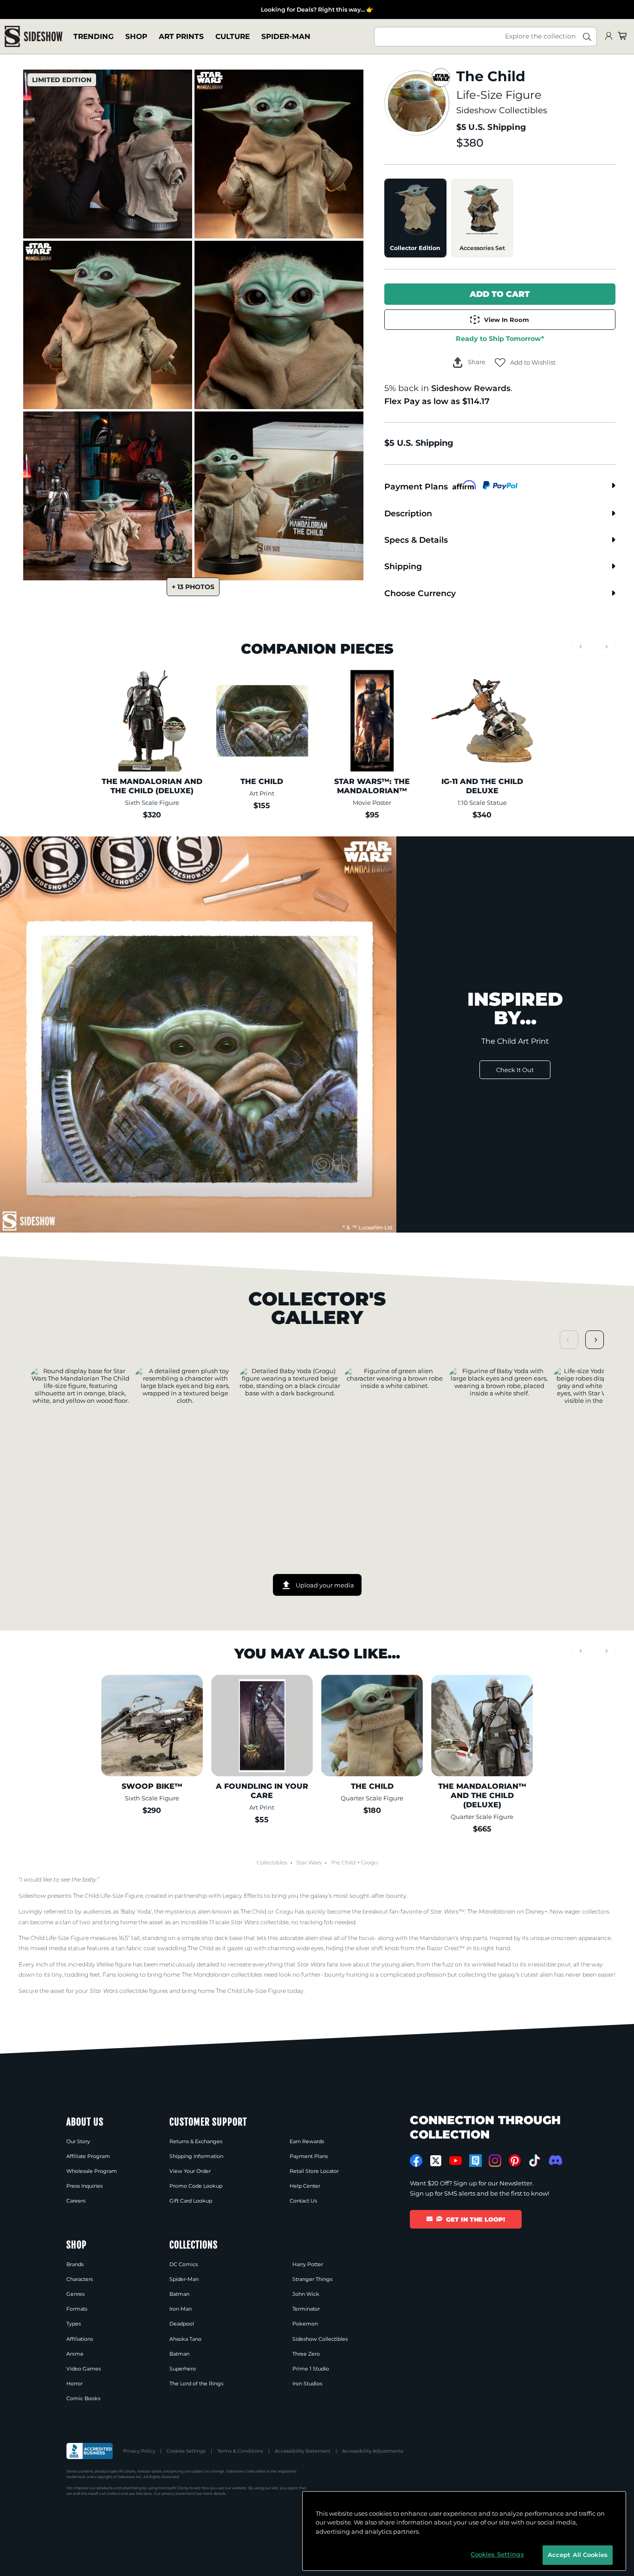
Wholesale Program (92, 2171)
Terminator (306, 2309)
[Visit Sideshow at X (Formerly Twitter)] (436, 2161)
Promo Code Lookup (196, 2186)
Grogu (369, 1863)
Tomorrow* (500, 339)
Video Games (84, 2369)
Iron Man (181, 2309)
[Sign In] (608, 36)
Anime (75, 2354)
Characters (80, 2279)
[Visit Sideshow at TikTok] (534, 2161)
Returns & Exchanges (196, 2141)
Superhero (183, 2369)
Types (74, 2324)
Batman (179, 2294)
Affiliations (80, 2339)
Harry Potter (308, 2264)
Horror (74, 2383)
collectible (260, 1922)
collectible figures (129, 1991)
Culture (233, 36)
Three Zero (306, 2354)
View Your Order (190, 2171)
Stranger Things (312, 2279)
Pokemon (305, 2324)
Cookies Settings (186, 2451)
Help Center (305, 2186)
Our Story (78, 2141)
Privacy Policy (139, 2451)
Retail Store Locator (314, 2171)
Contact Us (303, 2201)
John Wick (306, 2294)
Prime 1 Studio (311, 2369)
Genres (75, 2294)
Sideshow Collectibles (502, 110)
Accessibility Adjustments (373, 2451)
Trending (94, 36)
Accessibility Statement (303, 2451)
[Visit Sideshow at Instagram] (495, 2161)
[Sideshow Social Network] (475, 2161)
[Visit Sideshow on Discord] (554, 2160)
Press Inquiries (84, 2186)
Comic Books (83, 2398)
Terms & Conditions (240, 2451)
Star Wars (309, 1863)
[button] (525, 363)
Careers (76, 2201)
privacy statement (178, 2493)
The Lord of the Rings (196, 2383)
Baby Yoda (136, 1911)
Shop (136, 36)
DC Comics (184, 2264)
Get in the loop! (475, 2219)
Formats (77, 2309)
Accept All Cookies (578, 2555)
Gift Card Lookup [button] (191, 2201)
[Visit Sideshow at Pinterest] (515, 2161)
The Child (343, 1863)
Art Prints (181, 36)
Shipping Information (196, 2156)
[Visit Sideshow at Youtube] (456, 2161)
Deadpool (182, 2324)
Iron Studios (307, 2383)
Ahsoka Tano (185, 2339)
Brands (75, 2264)
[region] (464, 2531)
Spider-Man (286, 36)
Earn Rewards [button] (307, 2141)
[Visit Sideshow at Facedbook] (416, 2161)
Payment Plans (309, 2156)
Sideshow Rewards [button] (471, 388)
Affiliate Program (88, 2156)
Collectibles (272, 1863)
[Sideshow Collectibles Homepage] (34, 36)
